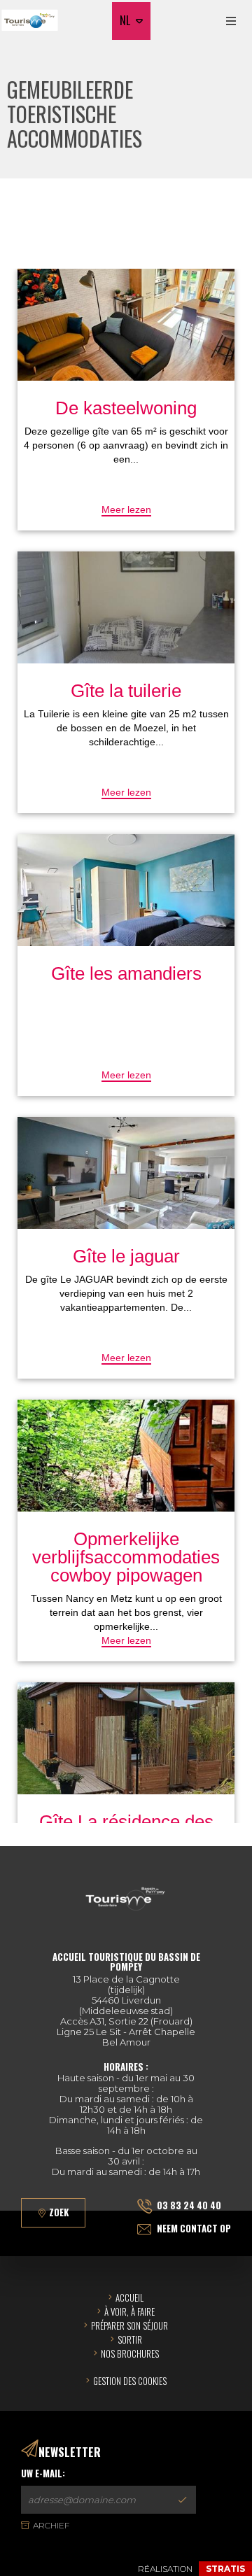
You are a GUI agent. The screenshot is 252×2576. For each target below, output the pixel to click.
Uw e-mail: (43, 2473)
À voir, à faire (129, 2311)
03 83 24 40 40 (189, 2205)
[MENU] (231, 21)
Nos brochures (130, 2353)
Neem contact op (194, 2228)
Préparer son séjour (129, 2325)
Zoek (59, 2212)
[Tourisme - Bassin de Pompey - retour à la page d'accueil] (30, 21)
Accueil (129, 2297)
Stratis (225, 2569)
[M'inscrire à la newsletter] (182, 2500)
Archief (51, 2525)
